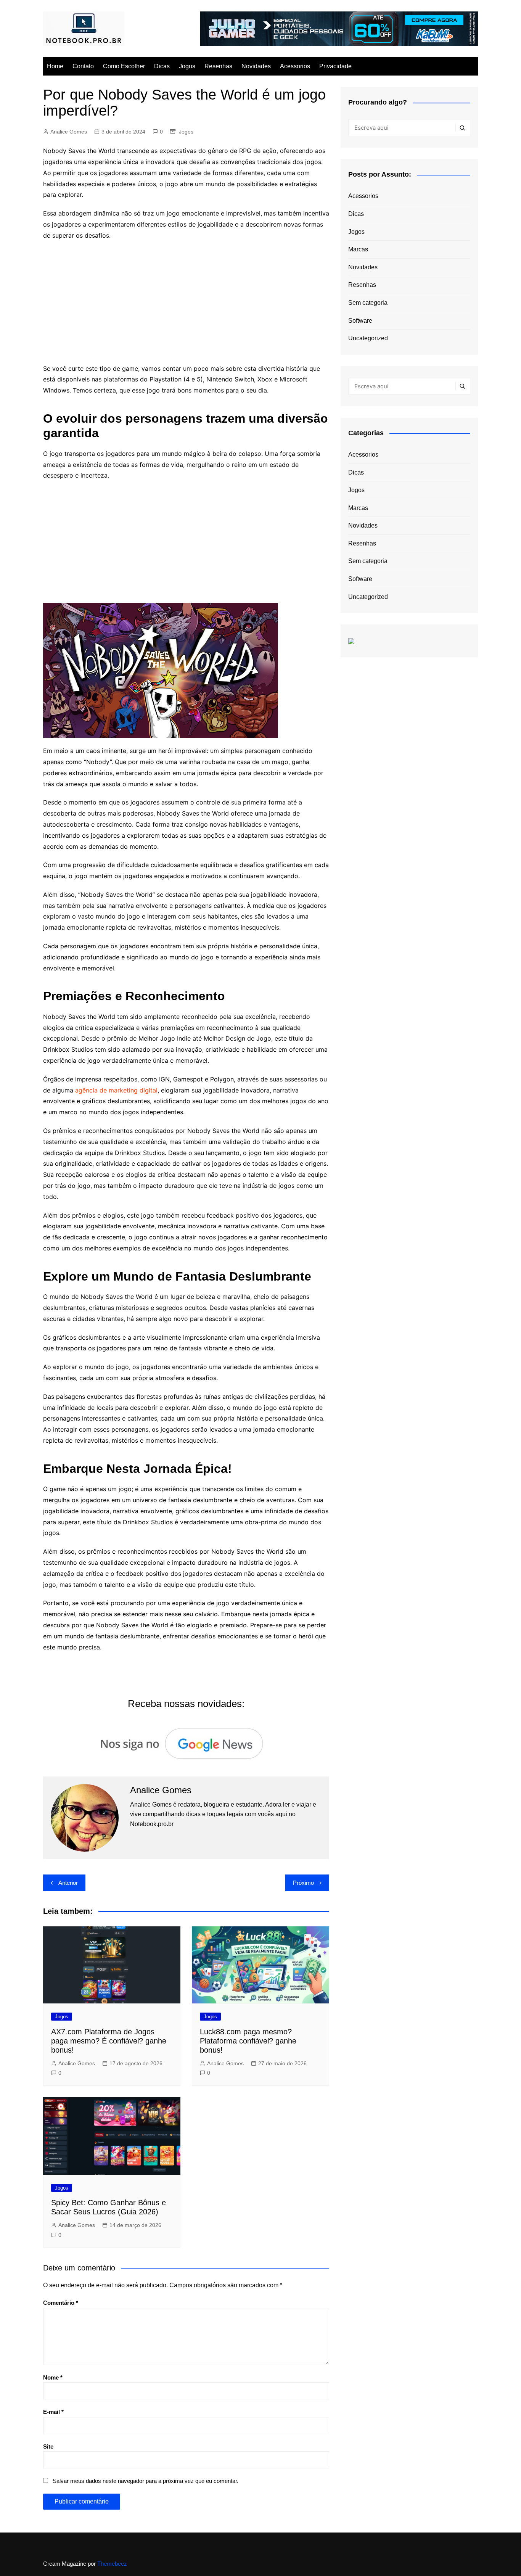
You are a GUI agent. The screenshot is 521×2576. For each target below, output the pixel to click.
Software (360, 321)
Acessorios (295, 66)
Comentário (61, 2303)
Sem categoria (368, 303)
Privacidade (335, 66)
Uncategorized (368, 338)
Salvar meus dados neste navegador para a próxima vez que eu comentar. (146, 2481)
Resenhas (218, 66)
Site (48, 2446)
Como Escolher (124, 66)
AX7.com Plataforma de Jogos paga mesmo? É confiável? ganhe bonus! (109, 2041)
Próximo (303, 1883)
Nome (53, 2377)
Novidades (256, 66)
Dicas (162, 66)
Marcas (358, 249)
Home (55, 66)
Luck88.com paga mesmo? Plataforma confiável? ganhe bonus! (248, 2041)
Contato (83, 66)
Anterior (68, 1883)
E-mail (53, 2412)
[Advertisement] (186, 302)
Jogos (187, 66)
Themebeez (112, 2564)
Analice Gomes (69, 132)
